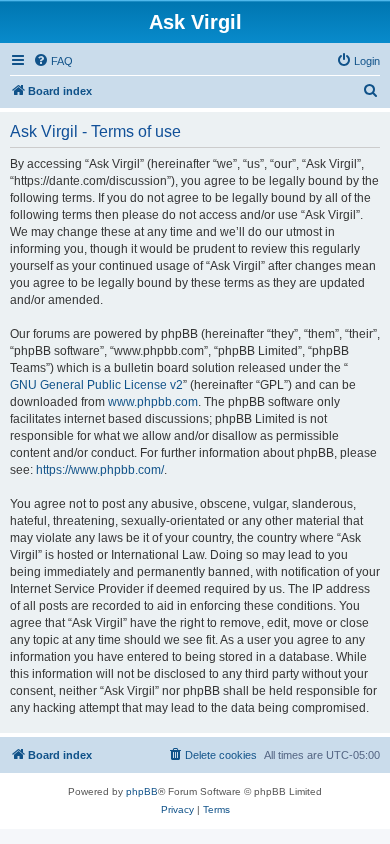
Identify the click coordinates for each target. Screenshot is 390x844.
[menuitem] (53, 61)
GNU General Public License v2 (96, 385)
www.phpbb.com (153, 402)
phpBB (142, 791)
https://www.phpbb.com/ (100, 470)
